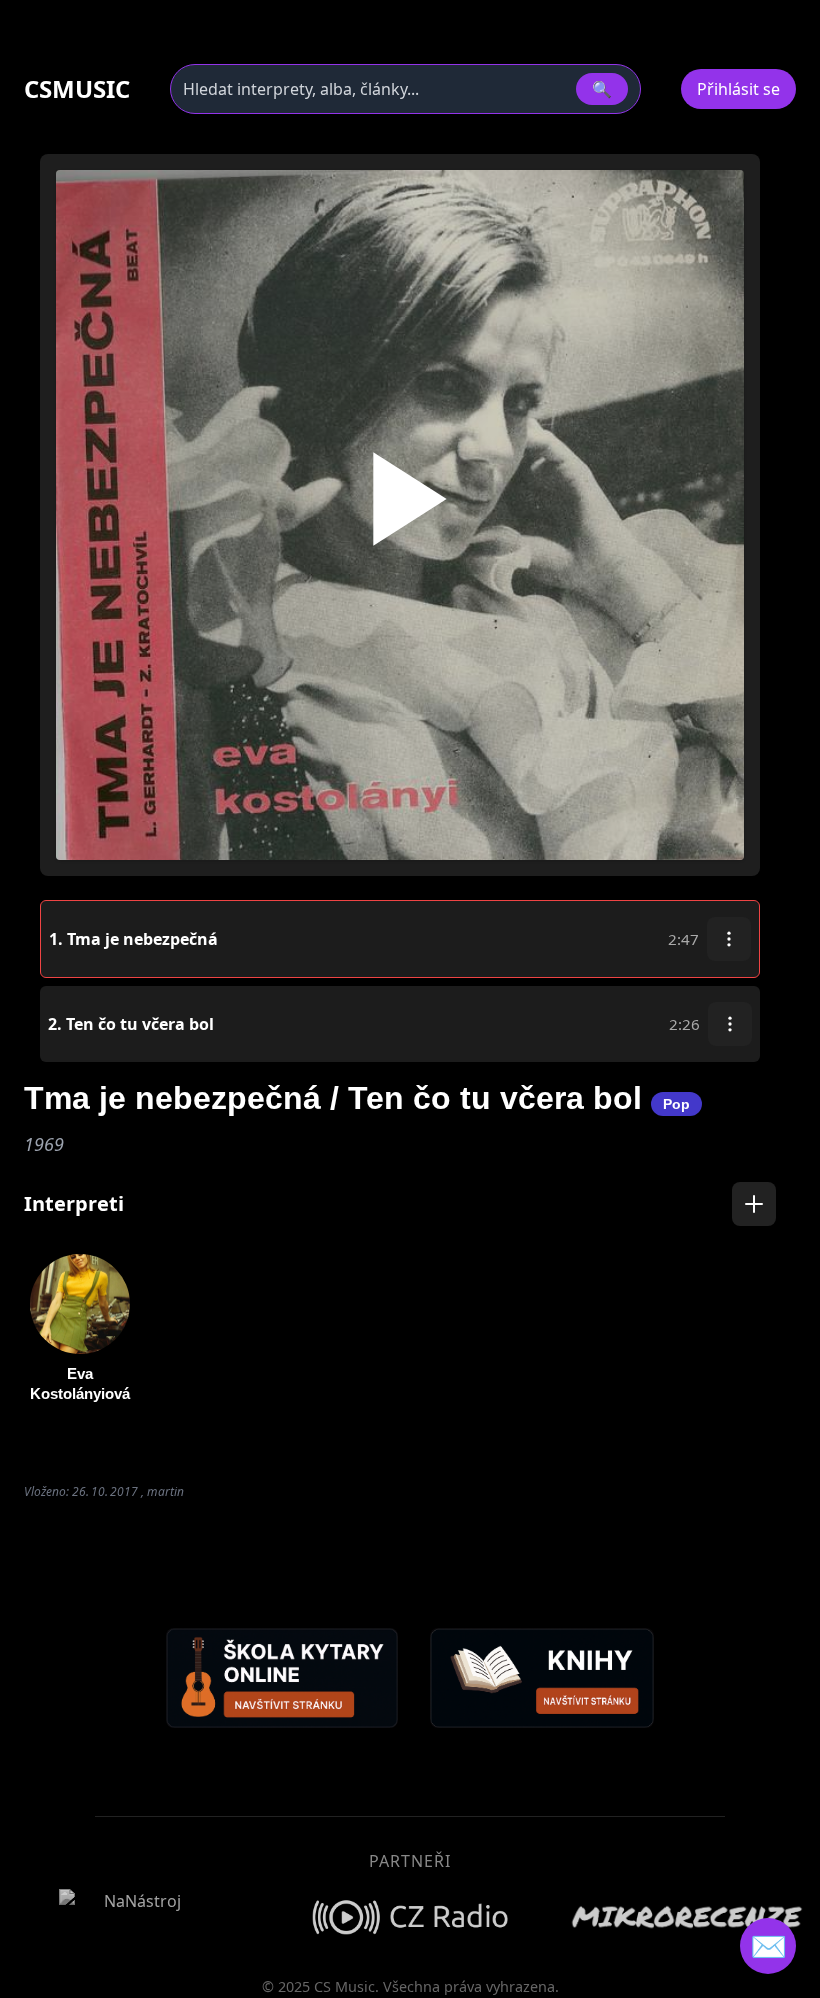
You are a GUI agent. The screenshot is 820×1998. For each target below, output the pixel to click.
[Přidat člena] (754, 1204)
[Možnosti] (729, 939)
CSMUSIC (77, 89)
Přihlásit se (738, 89)
